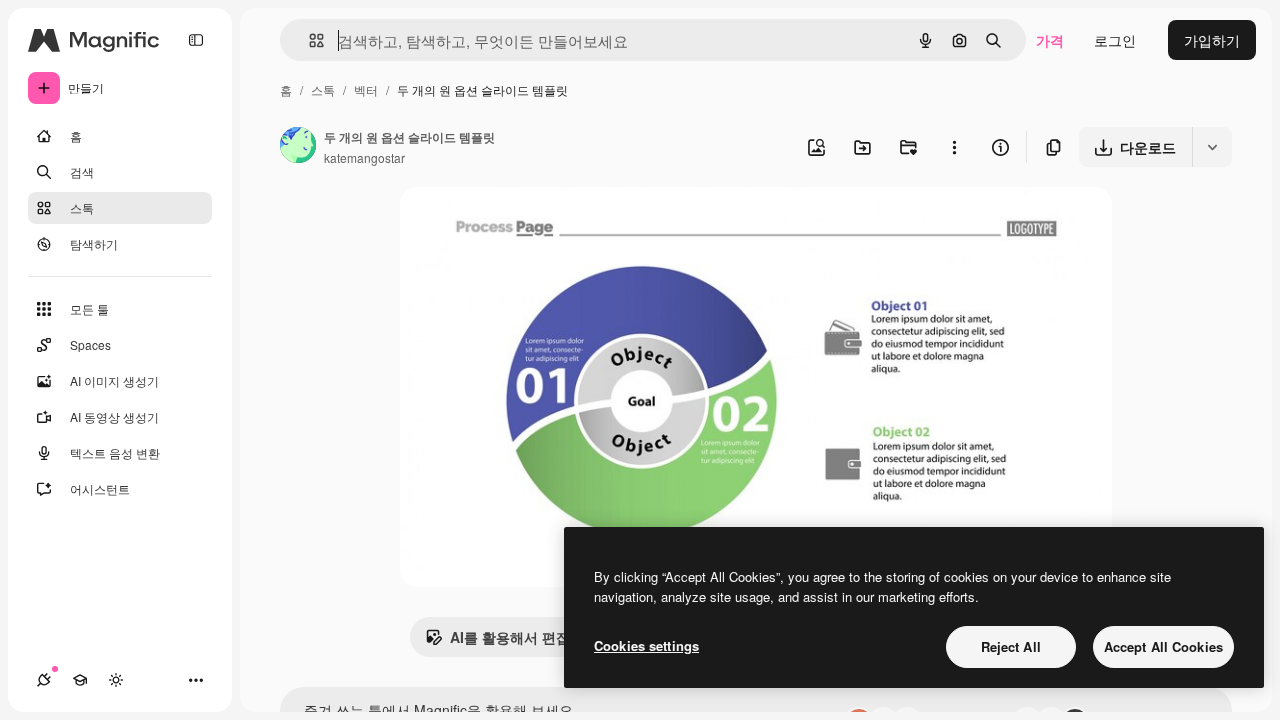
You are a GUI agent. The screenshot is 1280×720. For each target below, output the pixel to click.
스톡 (323, 89)
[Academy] (80, 680)
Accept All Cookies (1163, 646)
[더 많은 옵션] (954, 147)
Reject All (1011, 646)
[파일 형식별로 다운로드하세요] (1212, 147)
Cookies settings (646, 645)
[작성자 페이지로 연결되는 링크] (298, 147)
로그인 (1115, 40)
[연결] (44, 680)
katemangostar (364, 157)
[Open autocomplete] (308, 40)
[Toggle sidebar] (196, 40)
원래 (515, 225)
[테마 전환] (116, 680)
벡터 (366, 89)
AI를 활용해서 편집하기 (524, 637)
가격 (1050, 40)
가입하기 (1212, 40)
